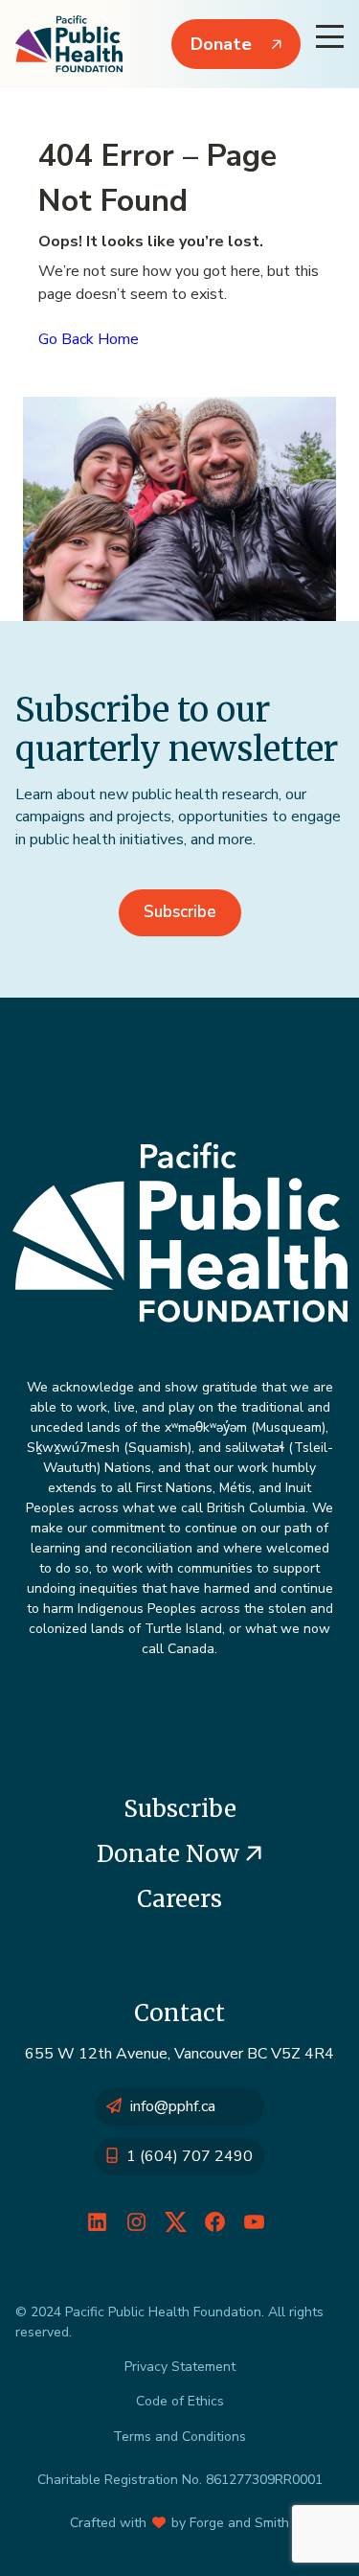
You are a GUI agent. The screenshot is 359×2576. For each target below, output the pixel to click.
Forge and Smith (239, 2523)
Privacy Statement (180, 2367)
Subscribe (180, 912)
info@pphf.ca (173, 2106)
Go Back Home (89, 339)
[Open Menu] (330, 36)
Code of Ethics (180, 2401)
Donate (221, 44)
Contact (179, 2013)
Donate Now (171, 1854)
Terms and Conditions (179, 2437)
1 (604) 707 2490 (190, 2156)
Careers (179, 1899)
